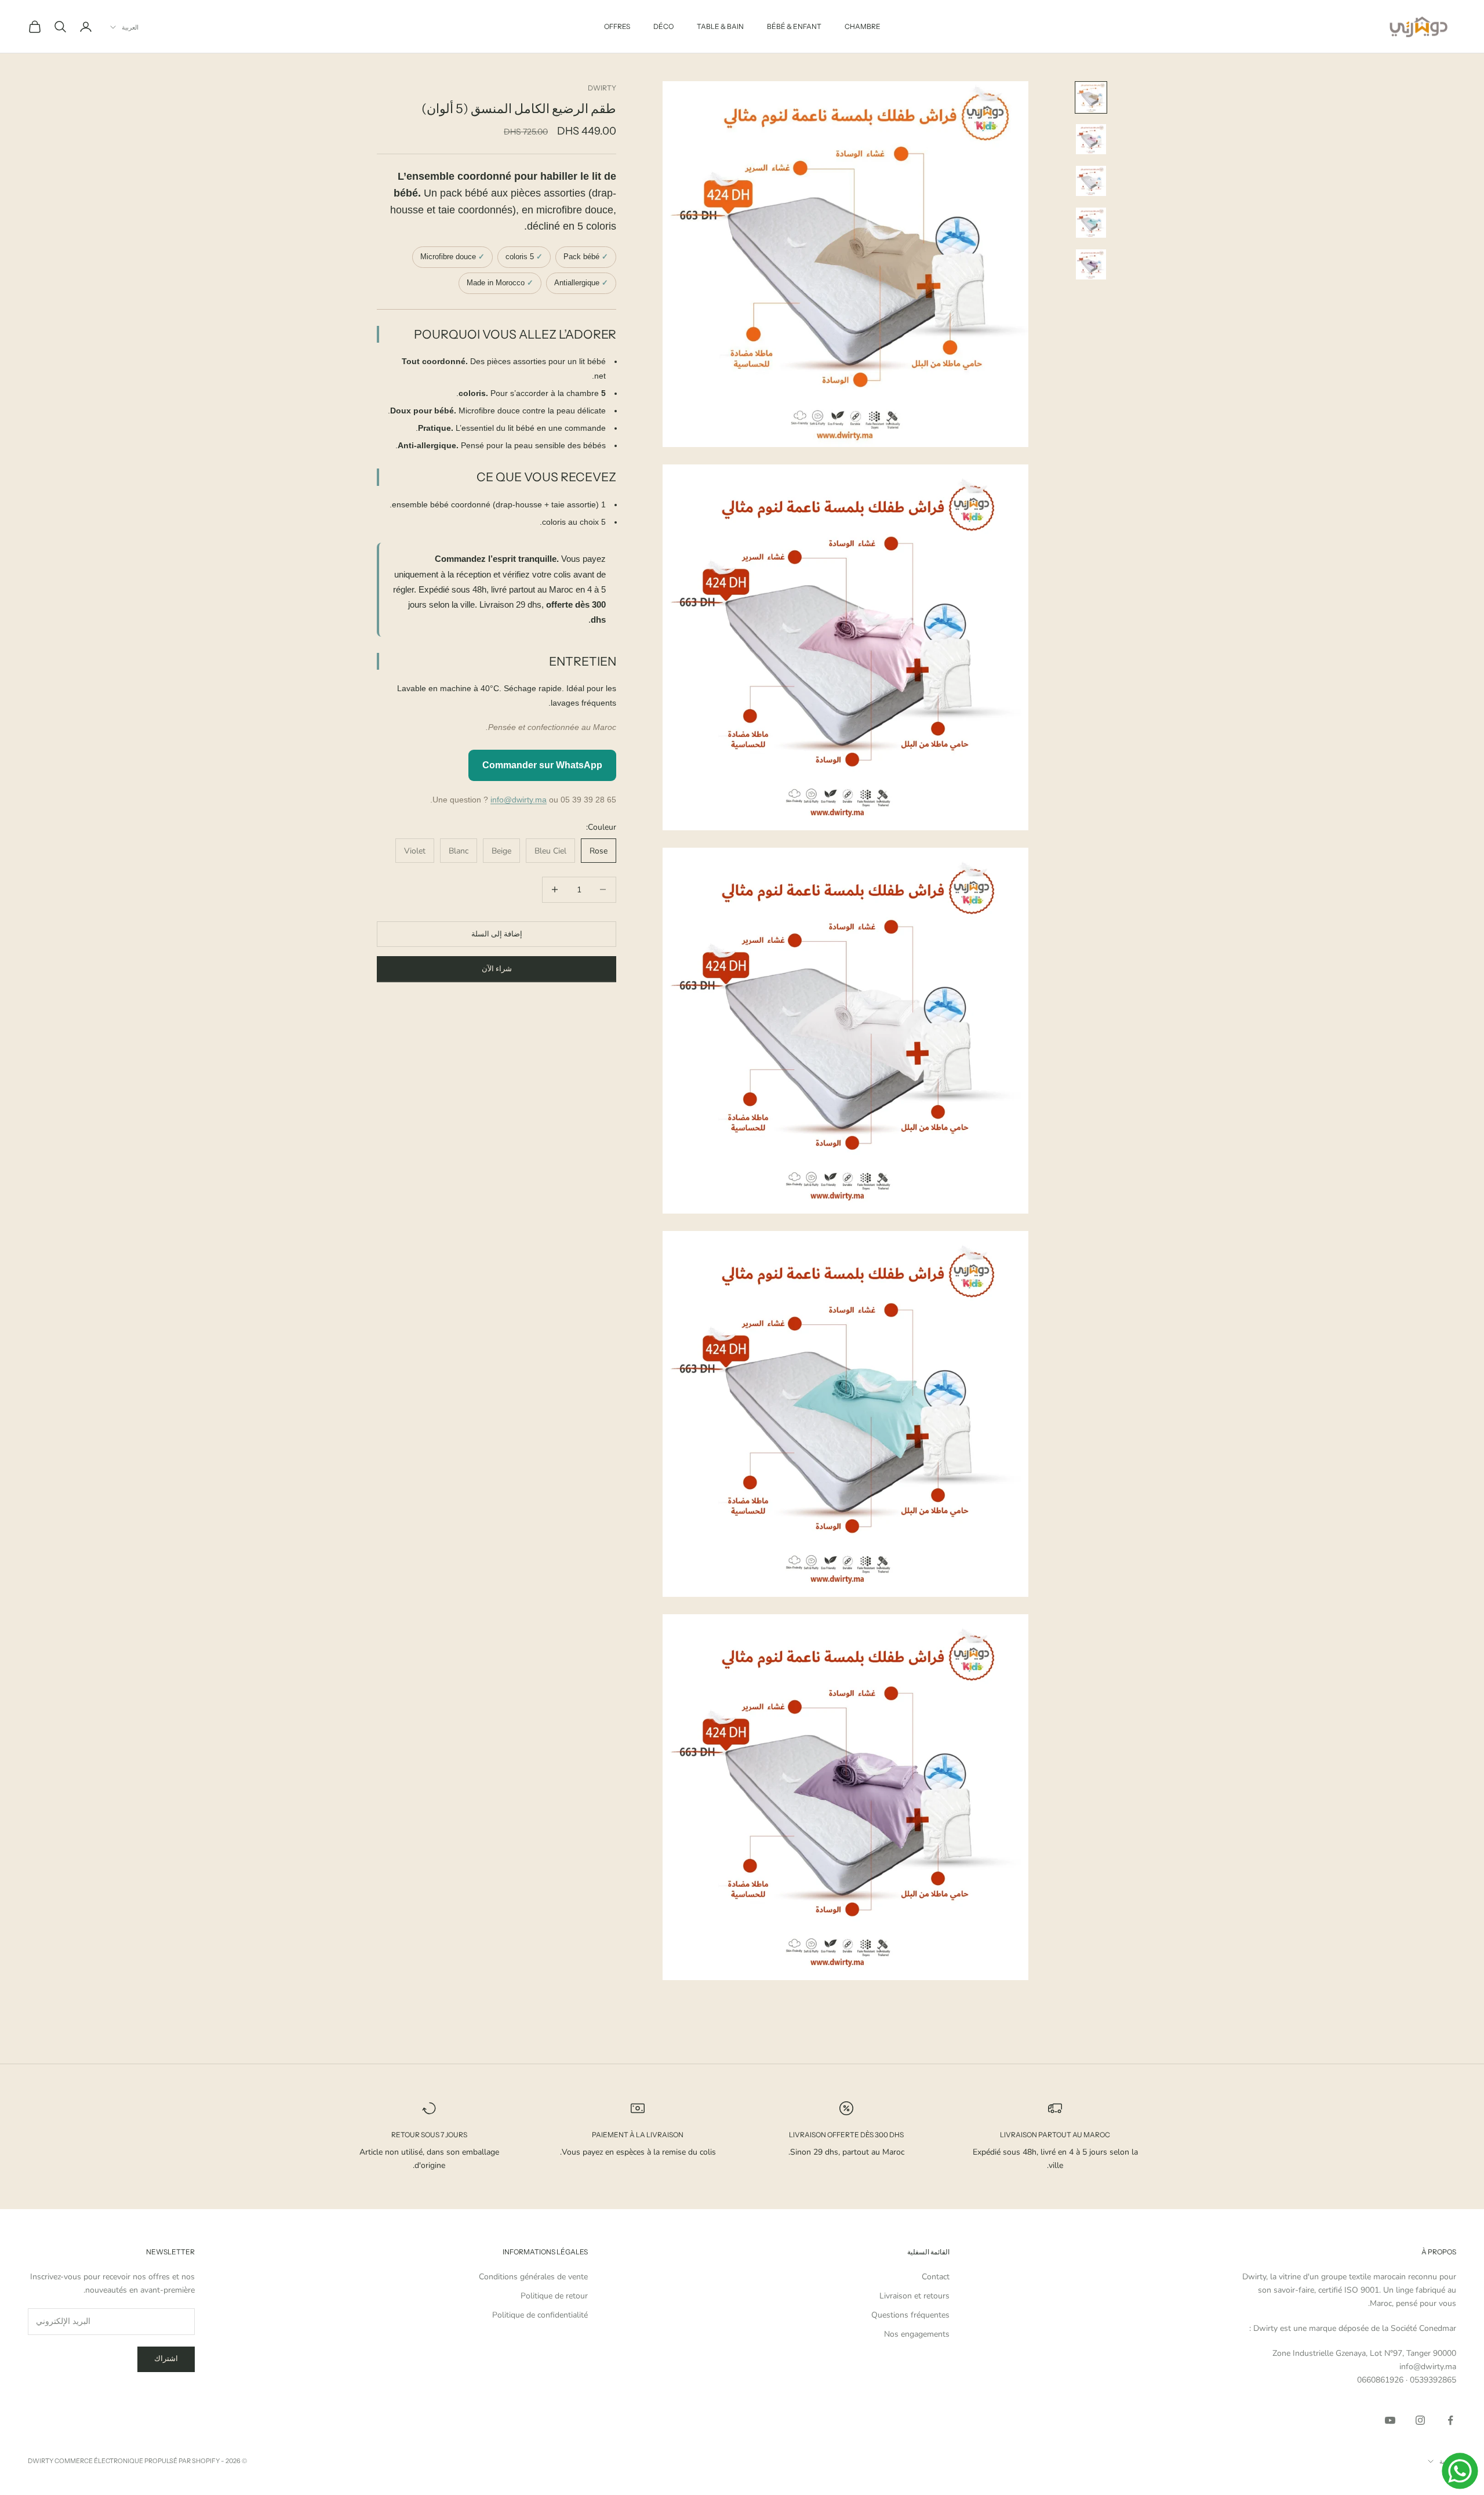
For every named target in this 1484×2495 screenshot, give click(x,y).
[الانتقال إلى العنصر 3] (1091, 181)
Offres (617, 26)
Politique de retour (554, 2296)
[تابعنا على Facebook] (1450, 2420)
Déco (663, 26)
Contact (936, 2277)
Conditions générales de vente (533, 2277)
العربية (130, 27)
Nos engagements (917, 2334)
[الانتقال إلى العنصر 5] (1091, 264)
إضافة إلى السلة (497, 934)
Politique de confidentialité (540, 2315)
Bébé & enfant (794, 26)
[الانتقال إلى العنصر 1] (1091, 97)
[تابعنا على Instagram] (1420, 2420)
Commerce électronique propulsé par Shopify (137, 2461)
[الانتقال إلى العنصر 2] (1091, 139)
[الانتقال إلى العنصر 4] (1091, 223)
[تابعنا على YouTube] (1390, 2420)
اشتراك (166, 2359)
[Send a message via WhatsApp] (1460, 2471)
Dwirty (602, 88)
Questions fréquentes (910, 2315)
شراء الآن (497, 968)
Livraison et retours (914, 2296)
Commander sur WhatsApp (542, 765)
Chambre (863, 26)
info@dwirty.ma (519, 799)
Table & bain (720, 26)
